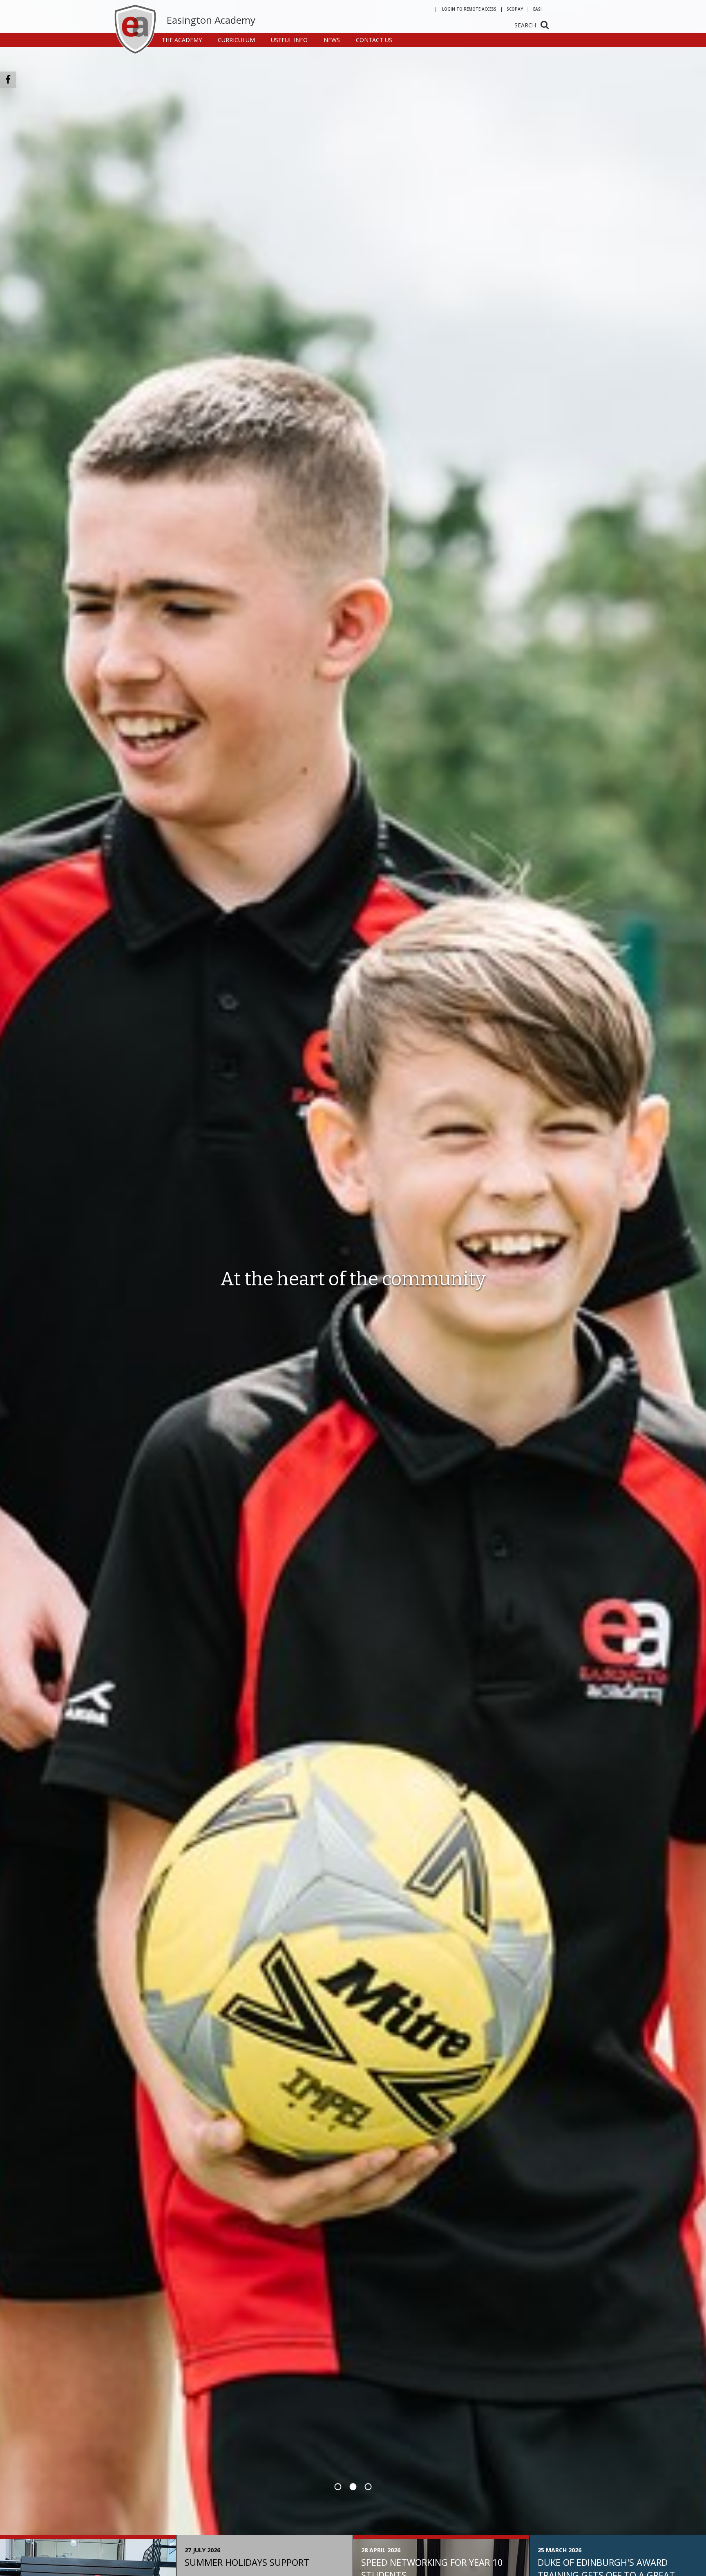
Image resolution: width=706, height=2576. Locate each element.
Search (525, 25)
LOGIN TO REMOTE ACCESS (469, 9)
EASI (537, 9)
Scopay (515, 9)
